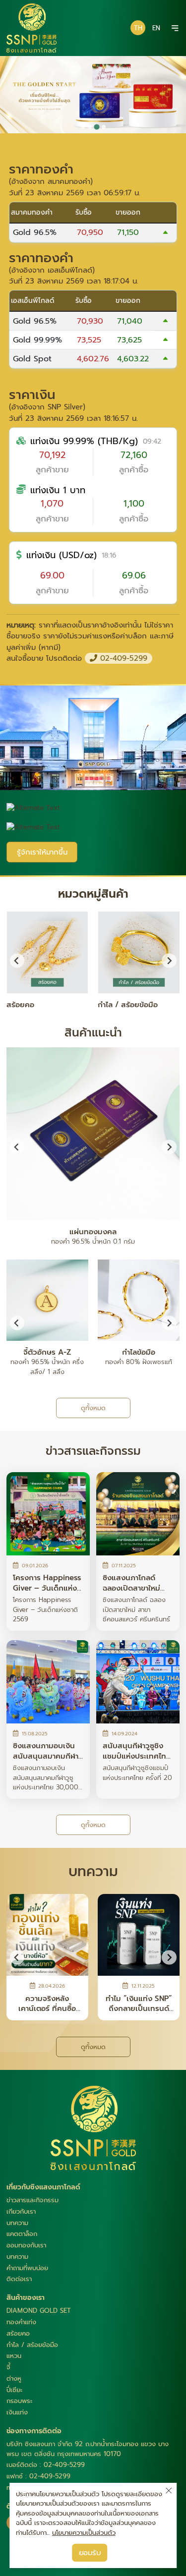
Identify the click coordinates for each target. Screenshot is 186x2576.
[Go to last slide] (17, 1147)
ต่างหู (14, 2378)
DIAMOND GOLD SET (39, 2311)
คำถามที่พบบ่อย (27, 2268)
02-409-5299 (122, 658)
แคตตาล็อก (22, 2234)
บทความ (17, 2223)
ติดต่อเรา (19, 2279)
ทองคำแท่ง (21, 2322)
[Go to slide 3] (96, 127)
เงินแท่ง (17, 2412)
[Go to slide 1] (83, 127)
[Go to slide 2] (90, 127)
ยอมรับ (90, 2553)
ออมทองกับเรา (26, 2245)
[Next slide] (169, 960)
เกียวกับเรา (21, 2211)
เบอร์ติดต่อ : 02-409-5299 (46, 2465)
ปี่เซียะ (14, 2390)
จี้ (8, 2367)
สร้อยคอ (18, 2333)
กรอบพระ (19, 2401)
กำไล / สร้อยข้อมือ (32, 2345)
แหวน (14, 2356)
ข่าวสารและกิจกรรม (32, 2200)
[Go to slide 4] (103, 127)
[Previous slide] (17, 960)
